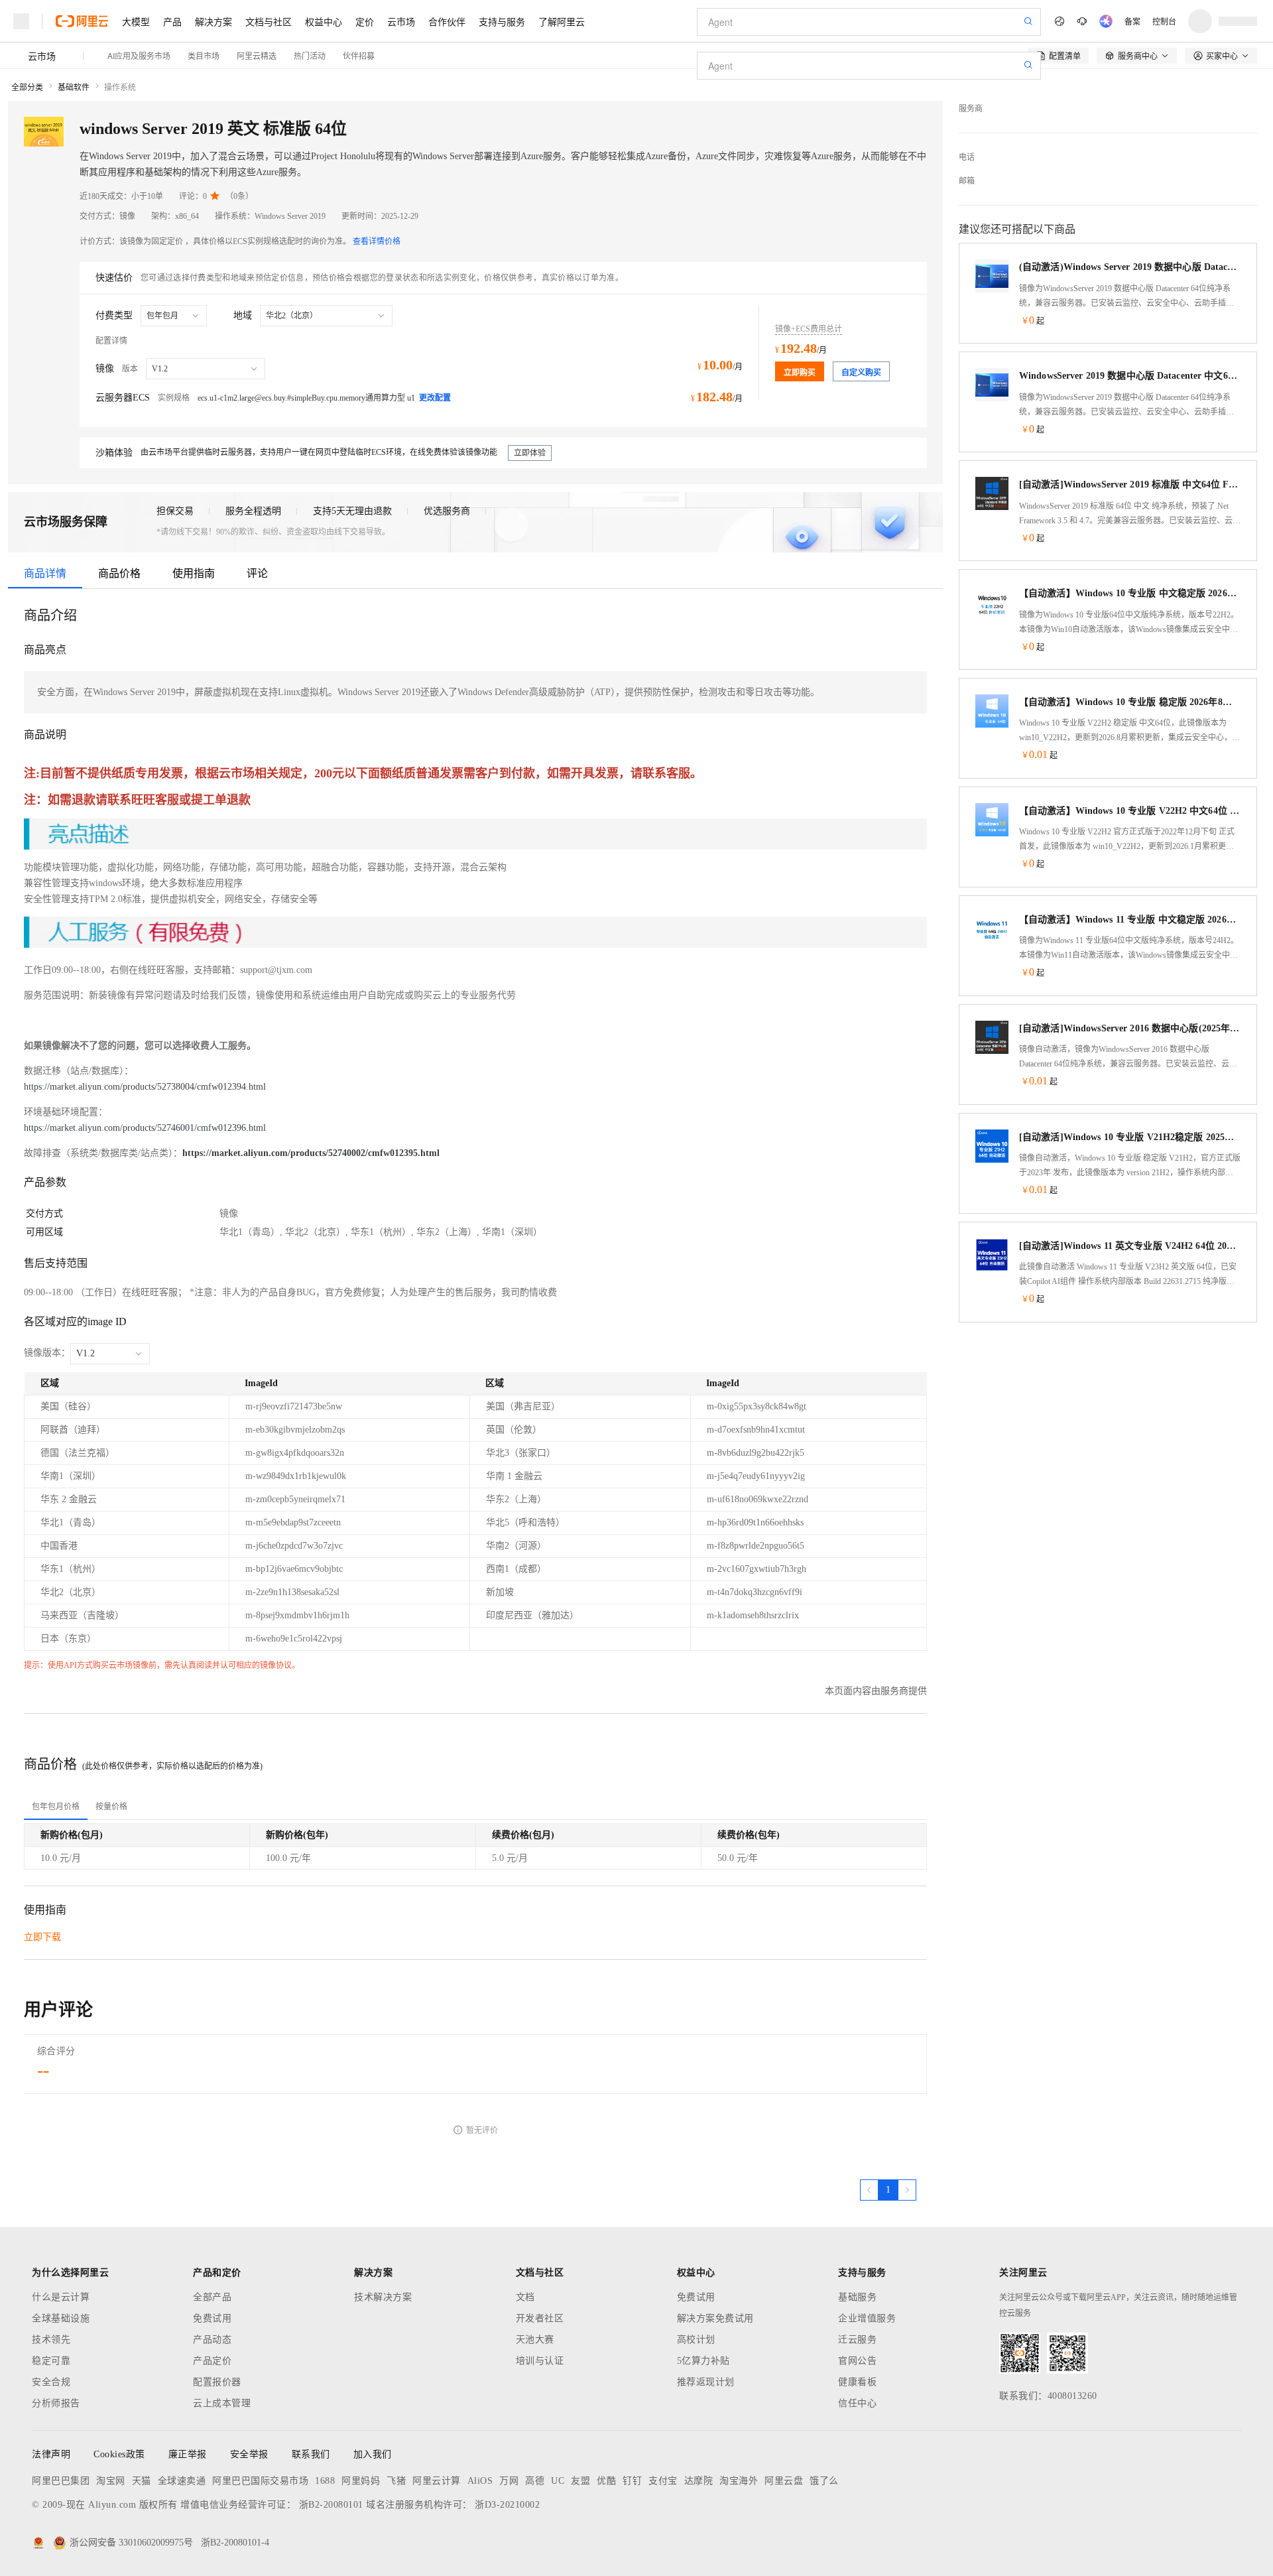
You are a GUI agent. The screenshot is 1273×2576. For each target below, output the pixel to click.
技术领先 (51, 2340)
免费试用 (212, 2318)
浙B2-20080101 (331, 2505)
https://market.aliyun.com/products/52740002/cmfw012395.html (311, 1153)
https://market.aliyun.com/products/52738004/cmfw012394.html (145, 1087)
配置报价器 (217, 2382)
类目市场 (204, 55)
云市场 (401, 21)
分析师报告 (56, 2403)
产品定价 (212, 2361)
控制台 (1164, 21)
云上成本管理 (222, 2403)
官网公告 (857, 2361)
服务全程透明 (253, 511)
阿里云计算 (437, 2481)
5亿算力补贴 (703, 2361)
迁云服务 (857, 2340)
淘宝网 (111, 2481)
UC (558, 2481)
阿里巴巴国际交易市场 (260, 2481)
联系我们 (311, 2454)
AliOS (480, 2481)
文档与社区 (269, 21)
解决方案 (213, 21)
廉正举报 (188, 2454)
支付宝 (663, 2481)
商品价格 (119, 573)
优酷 (606, 2481)
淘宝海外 (739, 2481)
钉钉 (632, 2481)
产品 (172, 21)
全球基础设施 (61, 2318)
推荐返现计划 (706, 2382)
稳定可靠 (51, 2361)
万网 (509, 2481)
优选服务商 (447, 511)
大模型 (136, 21)
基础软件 (74, 88)
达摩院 (699, 2481)
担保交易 (175, 511)
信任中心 (857, 2403)
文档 (525, 2297)
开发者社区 (540, 2318)
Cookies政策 (119, 2454)
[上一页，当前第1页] (869, 2190)
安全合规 (51, 2382)
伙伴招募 (359, 55)
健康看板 (857, 2382)
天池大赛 (535, 2340)
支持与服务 (502, 21)
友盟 (580, 2481)
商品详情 (45, 573)
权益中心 (324, 21)
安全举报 (249, 2454)
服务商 (971, 109)
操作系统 (120, 88)
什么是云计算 (61, 2297)
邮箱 (967, 181)
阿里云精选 (257, 55)
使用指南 (194, 573)
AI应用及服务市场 (139, 55)
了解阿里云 (562, 21)
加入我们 (373, 2454)
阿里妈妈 (361, 2481)
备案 (1132, 21)
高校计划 (696, 2340)
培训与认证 (540, 2361)
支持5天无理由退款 (352, 511)
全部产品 (212, 2297)
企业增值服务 (867, 2318)
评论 (257, 573)
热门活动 (310, 55)
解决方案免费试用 (715, 2318)
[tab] (56, 1807)
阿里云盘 (784, 2481)
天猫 (142, 2481)
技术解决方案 (383, 2297)
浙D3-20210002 (507, 2505)
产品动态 (212, 2340)
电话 (967, 157)
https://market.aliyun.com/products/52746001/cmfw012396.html (145, 1128)
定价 (365, 21)
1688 (325, 2481)
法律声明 (51, 2454)
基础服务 (857, 2297)
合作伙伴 (447, 21)
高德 (535, 2481)
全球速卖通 (182, 2481)
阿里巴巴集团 (61, 2481)
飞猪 (396, 2481)
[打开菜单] (21, 21)
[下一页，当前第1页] (907, 2190)
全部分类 (27, 88)
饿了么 (824, 2481)
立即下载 (42, 1937)
